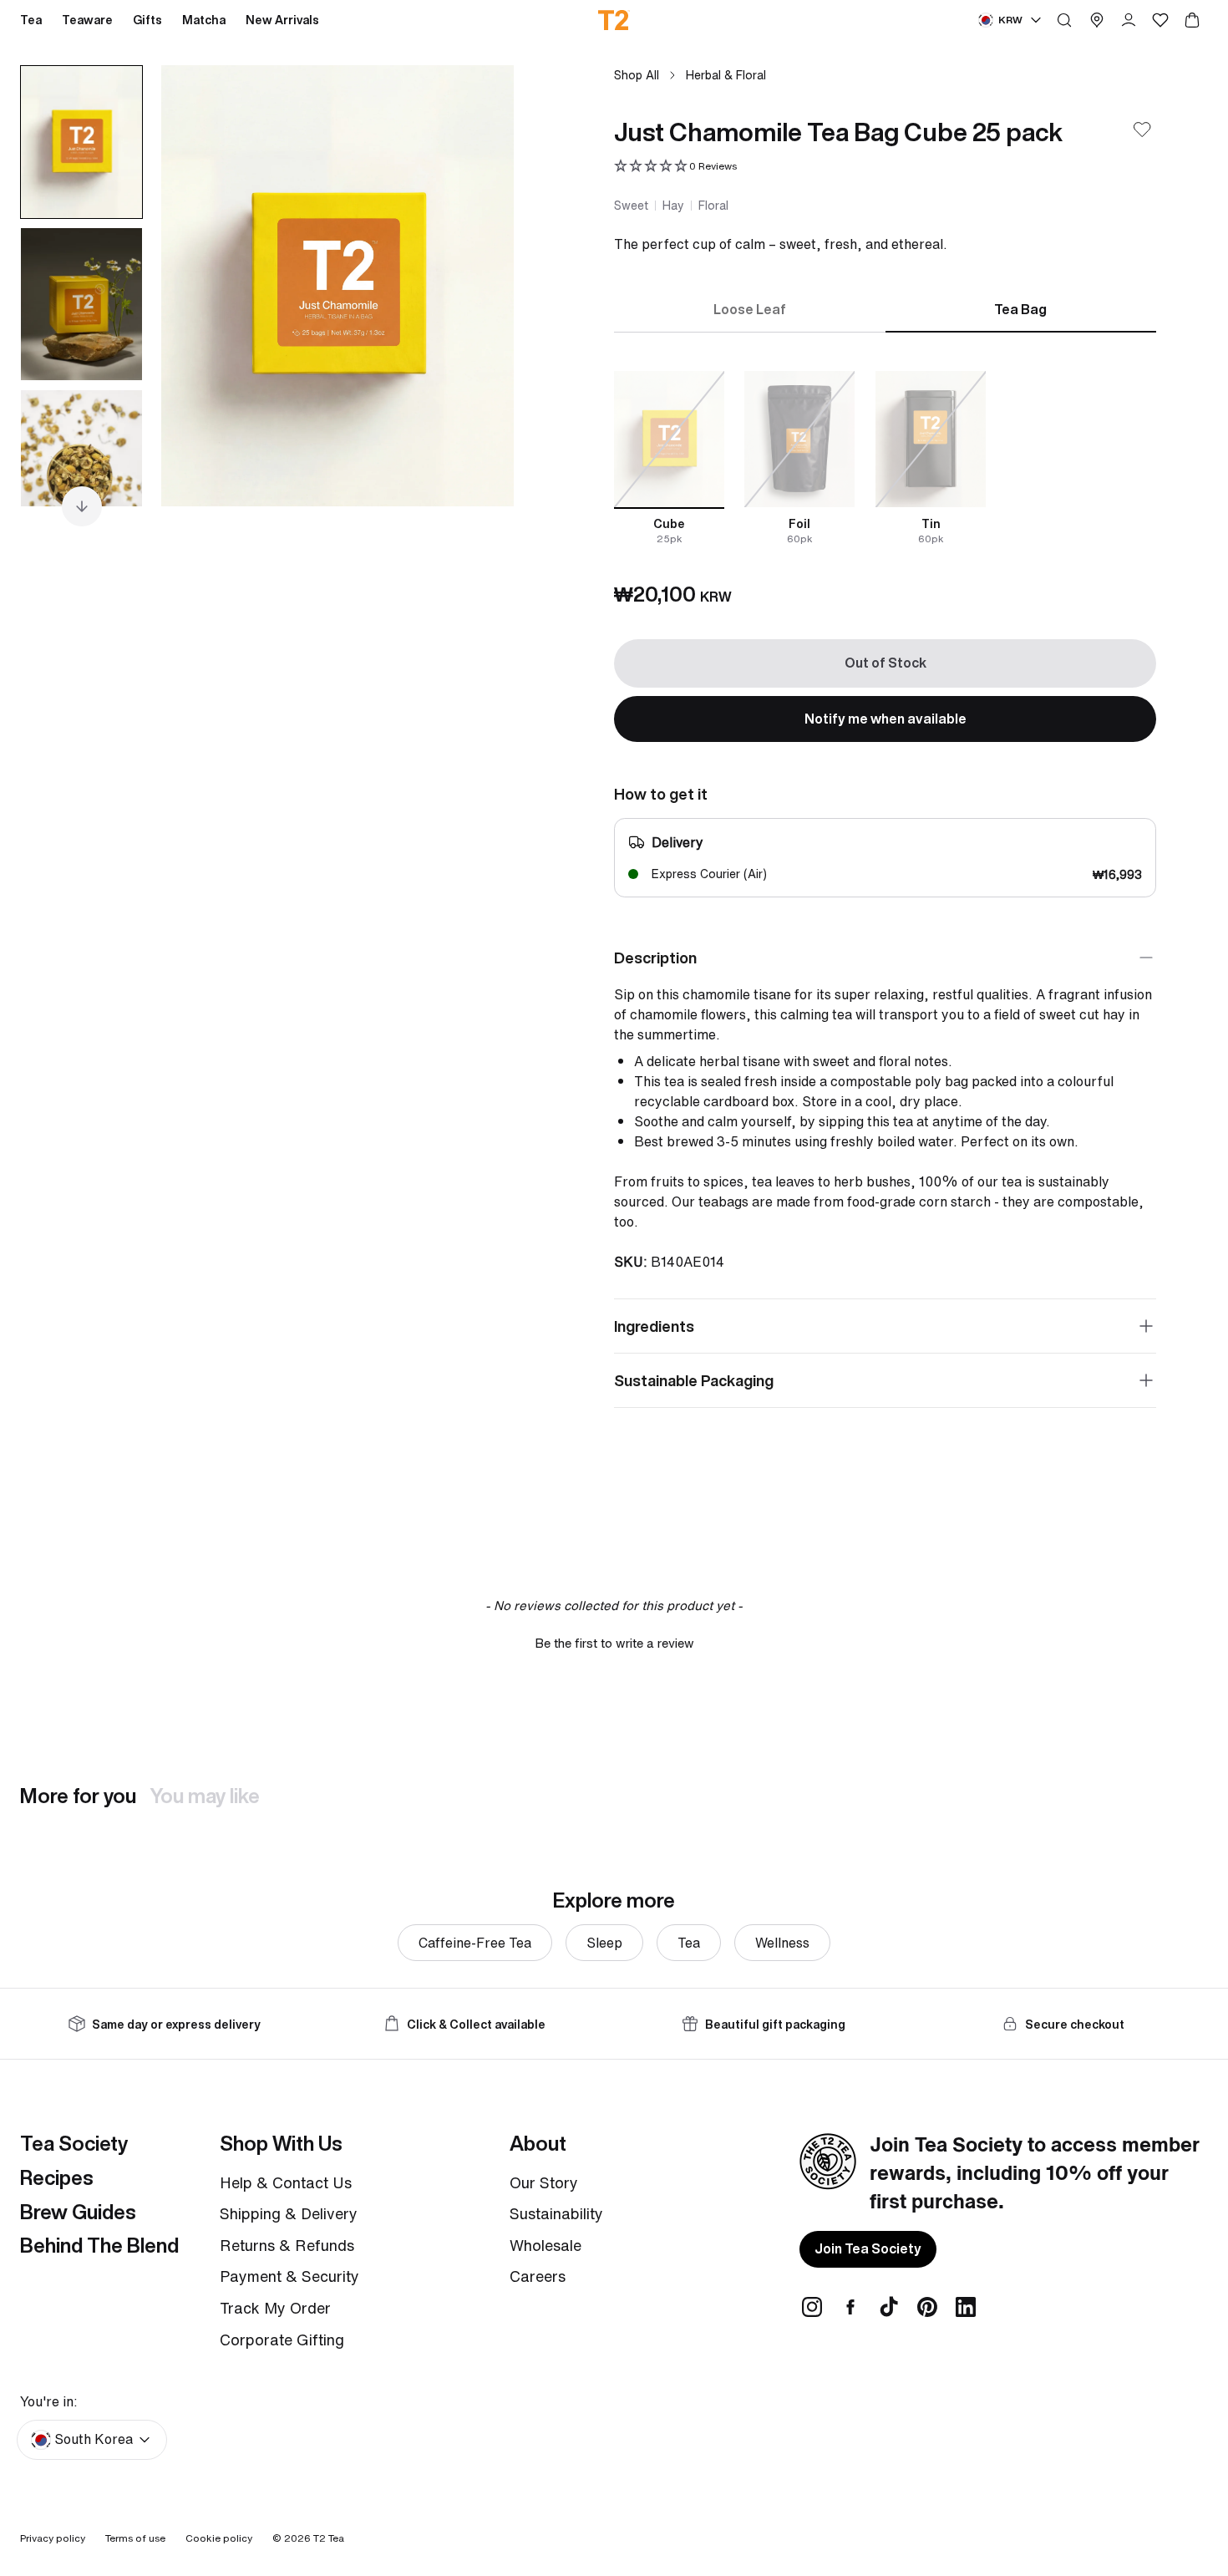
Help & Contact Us (286, 2182)
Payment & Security (289, 2276)
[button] (675, 167)
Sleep (604, 1943)
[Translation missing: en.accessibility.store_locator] (1097, 20)
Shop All (637, 75)
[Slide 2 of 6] (81, 304)
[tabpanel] (885, 459)
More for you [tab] (78, 1796)
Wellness (782, 1943)
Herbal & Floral (726, 75)
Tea (689, 1943)
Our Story (544, 2182)
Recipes (57, 2177)
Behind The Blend (99, 2245)
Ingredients (654, 1326)
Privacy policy (53, 2538)
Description (655, 958)
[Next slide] (480, 286)
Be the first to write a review (614, 1643)
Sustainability (556, 2213)
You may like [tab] (205, 1796)
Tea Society (74, 2143)
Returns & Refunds (287, 2245)
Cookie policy (219, 2538)
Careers (538, 2276)
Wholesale (545, 2245)
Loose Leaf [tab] (750, 309)
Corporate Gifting (282, 2340)
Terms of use (135, 2538)
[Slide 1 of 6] (81, 142)
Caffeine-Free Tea (475, 1943)
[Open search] (1064, 20)
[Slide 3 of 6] (81, 466)
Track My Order (275, 2308)
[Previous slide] (195, 286)
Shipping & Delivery (289, 2213)
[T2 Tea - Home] (614, 20)
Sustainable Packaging (694, 1380)
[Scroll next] (82, 506)
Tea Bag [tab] (1020, 309)
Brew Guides (78, 2212)
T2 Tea (329, 2538)
